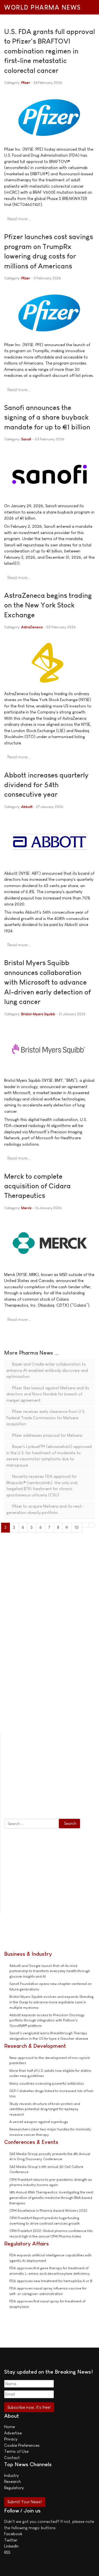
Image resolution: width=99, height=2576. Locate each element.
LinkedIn (11, 2546)
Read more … (19, 219)
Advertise (13, 2433)
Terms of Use (16, 2451)
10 (77, 1527)
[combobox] (32, 1824)
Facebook (13, 2534)
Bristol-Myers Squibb (38, 1014)
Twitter (11, 2540)
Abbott (27, 807)
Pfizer (26, 83)
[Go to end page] (92, 1525)
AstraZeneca (32, 627)
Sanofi (26, 439)
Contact (12, 2458)
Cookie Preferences (22, 2445)
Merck (26, 1208)
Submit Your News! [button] (25, 2502)
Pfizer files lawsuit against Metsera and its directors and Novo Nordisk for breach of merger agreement (48, 1394)
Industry (11, 2475)
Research (13, 2481)
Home (9, 2427)
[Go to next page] (85, 1525)
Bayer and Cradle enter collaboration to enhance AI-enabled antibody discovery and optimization (47, 1370)
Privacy (11, 2439)
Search (70, 1823)
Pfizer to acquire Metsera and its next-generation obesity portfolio (45, 1509)
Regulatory (14, 2488)
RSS (7, 2552)
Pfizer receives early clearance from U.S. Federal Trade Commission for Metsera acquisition (46, 1418)
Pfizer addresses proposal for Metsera (47, 1435)
